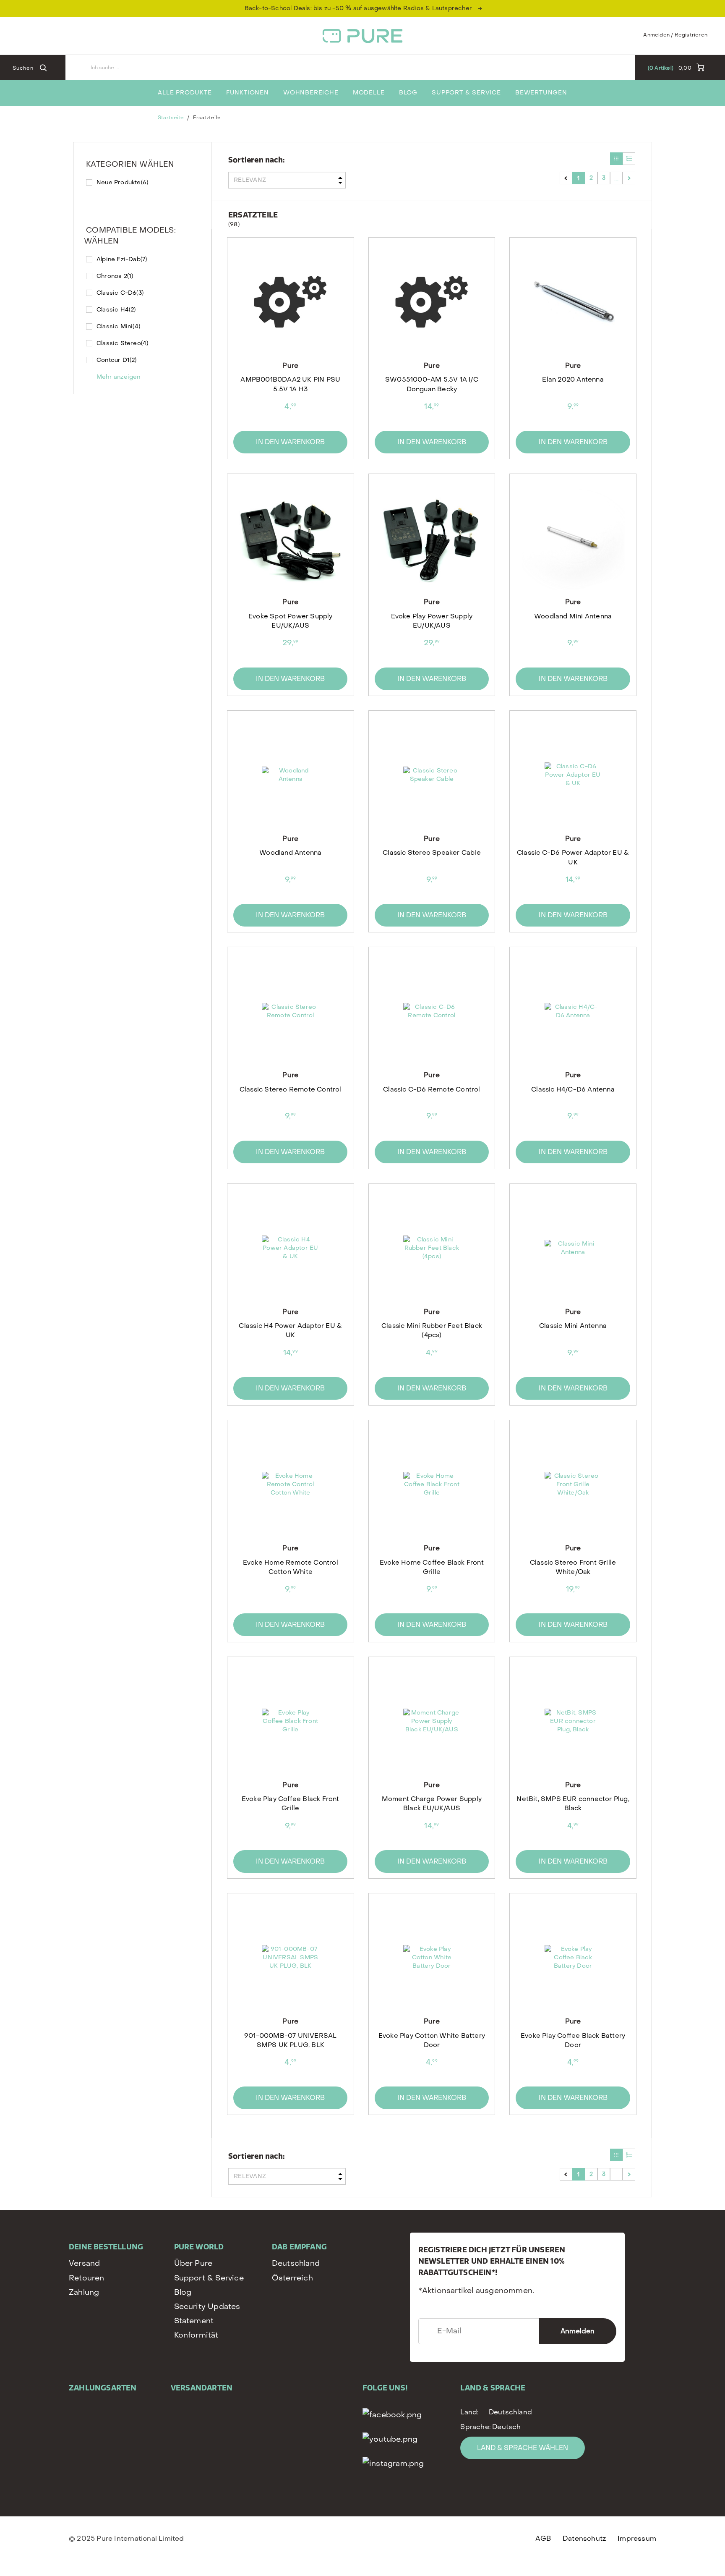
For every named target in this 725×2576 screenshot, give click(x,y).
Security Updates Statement (207, 2314)
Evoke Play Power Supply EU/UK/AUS (432, 621)
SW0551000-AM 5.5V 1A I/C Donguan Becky (432, 384)
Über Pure (193, 2263)
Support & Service (466, 93)
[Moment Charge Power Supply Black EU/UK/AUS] (432, 1721)
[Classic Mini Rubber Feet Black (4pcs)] (432, 1248)
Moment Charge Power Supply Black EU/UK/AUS (432, 1804)
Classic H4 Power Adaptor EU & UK (290, 1330)
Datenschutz (584, 2538)
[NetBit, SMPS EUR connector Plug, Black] (573, 1721)
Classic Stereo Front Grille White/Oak (573, 1567)
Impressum (637, 2538)
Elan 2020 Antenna (573, 380)
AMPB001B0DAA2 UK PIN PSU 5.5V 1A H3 (290, 384)
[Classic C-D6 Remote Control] (432, 1011)
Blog (408, 93)
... (616, 178)
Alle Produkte (185, 93)
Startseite (171, 118)
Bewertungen (541, 93)
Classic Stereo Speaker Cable (432, 853)
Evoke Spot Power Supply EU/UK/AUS (291, 621)
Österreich (292, 2278)
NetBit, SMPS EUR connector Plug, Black (573, 1804)
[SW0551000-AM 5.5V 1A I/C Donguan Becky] (432, 302)
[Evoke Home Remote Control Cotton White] (290, 1484)
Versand (84, 2263)
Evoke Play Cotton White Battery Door (432, 2040)
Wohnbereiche (311, 93)
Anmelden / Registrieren (675, 35)
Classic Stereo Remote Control (291, 1089)
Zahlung (84, 2292)
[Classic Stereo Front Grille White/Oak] (573, 1484)
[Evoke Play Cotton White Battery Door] (432, 1958)
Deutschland (296, 2263)
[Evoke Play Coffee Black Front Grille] (290, 1721)
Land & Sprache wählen (523, 2448)
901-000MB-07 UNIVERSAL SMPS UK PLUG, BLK (290, 2040)
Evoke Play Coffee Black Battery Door (573, 2040)
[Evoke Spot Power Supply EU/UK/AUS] (290, 538)
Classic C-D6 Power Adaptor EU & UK (573, 857)
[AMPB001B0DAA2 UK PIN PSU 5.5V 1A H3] (290, 302)
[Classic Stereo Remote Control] (290, 1011)
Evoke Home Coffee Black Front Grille (432, 1567)
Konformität (196, 2335)
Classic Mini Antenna (573, 1326)
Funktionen (248, 93)
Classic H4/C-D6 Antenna (573, 1089)
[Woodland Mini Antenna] (573, 538)
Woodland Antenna (290, 853)
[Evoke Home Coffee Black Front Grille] (432, 1484)
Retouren (87, 2278)
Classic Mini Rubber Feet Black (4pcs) (432, 1330)
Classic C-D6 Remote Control (432, 1089)
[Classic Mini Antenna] (573, 1248)
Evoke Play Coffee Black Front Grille (291, 1804)
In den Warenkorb (290, 442)
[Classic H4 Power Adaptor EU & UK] (290, 1248)
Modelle (369, 93)
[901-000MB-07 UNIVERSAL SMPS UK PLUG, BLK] (290, 1958)
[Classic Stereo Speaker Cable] (432, 775)
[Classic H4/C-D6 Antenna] (573, 1011)
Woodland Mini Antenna (573, 616)
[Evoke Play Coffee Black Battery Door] (573, 1958)
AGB (543, 2538)
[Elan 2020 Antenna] (573, 302)
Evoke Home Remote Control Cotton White (291, 1567)
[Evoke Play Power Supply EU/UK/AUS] (432, 538)
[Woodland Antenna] (290, 775)
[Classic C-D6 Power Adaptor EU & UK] (573, 775)
